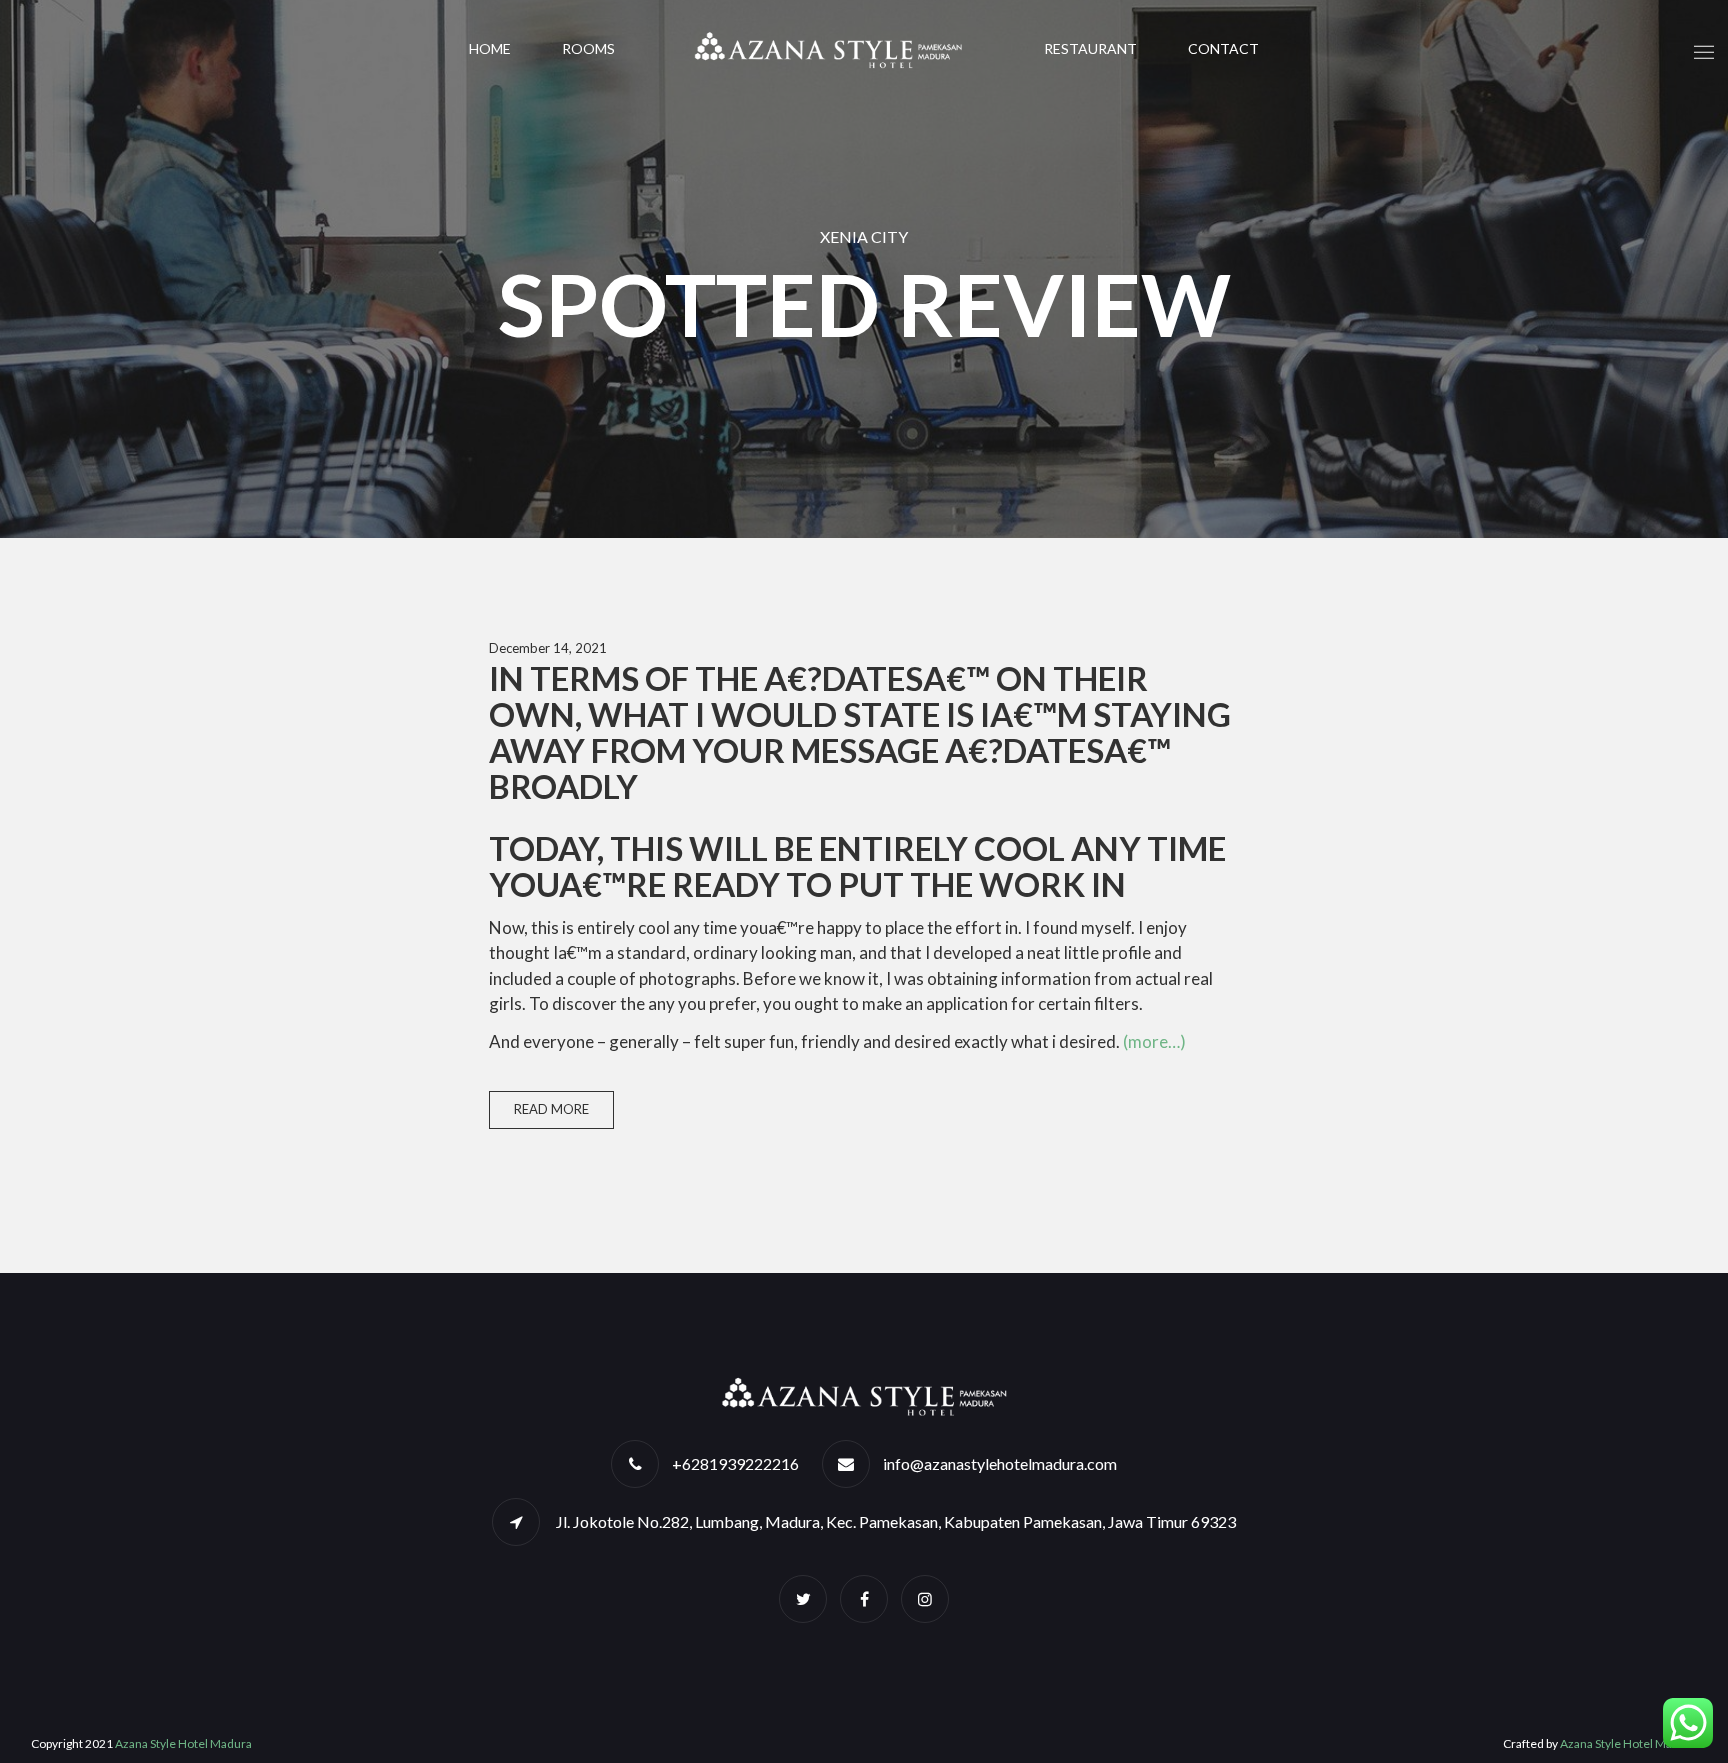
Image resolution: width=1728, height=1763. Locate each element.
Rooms (588, 48)
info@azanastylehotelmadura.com (1000, 1463)
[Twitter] (803, 1598)
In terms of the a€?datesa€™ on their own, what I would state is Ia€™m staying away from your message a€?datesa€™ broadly (860, 732)
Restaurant (1090, 48)
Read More (551, 1109)
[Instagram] (925, 1598)
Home (490, 48)
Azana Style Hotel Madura (183, 1743)
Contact (1223, 48)
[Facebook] (864, 1598)
